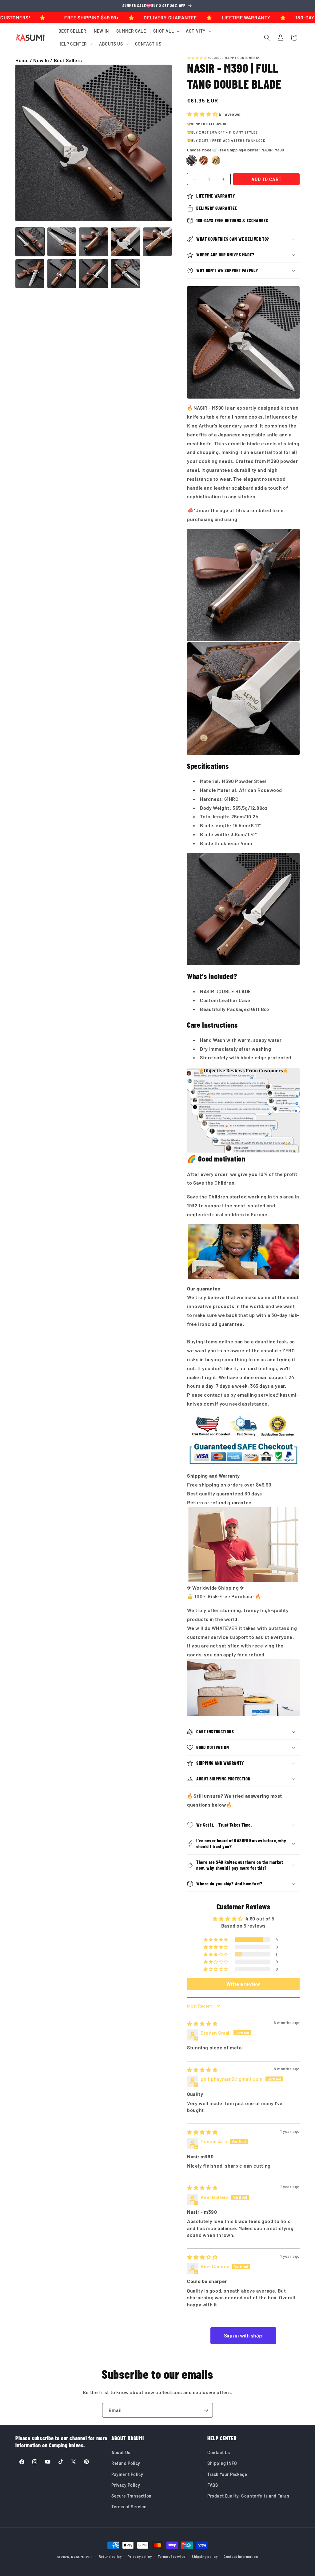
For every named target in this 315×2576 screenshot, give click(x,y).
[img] (202, 2023)
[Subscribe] (206, 2410)
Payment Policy (127, 2474)
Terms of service (172, 2556)
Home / (24, 60)
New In (41, 60)
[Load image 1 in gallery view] (30, 242)
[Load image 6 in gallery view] (30, 274)
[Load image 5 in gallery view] (157, 242)
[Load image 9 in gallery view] (126, 274)
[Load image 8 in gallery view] (94, 274)
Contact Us (219, 2452)
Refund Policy (126, 2463)
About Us (121, 2452)
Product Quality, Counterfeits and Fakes (248, 2496)
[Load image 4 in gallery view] (126, 242)
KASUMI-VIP (81, 2557)
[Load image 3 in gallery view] (94, 242)
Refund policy (110, 2556)
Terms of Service (129, 2507)
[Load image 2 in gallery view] (62, 242)
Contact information (241, 2556)
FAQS (213, 2485)
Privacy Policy (126, 2485)
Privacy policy (140, 2556)
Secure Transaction (132, 2496)
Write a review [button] (243, 1984)
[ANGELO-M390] (204, 160)
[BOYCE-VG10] (216, 160)
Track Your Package (227, 2474)
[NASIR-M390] (191, 160)
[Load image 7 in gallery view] (62, 274)
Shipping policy (205, 2556)
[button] (166, 31)
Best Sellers (68, 60)
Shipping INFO (222, 2463)
